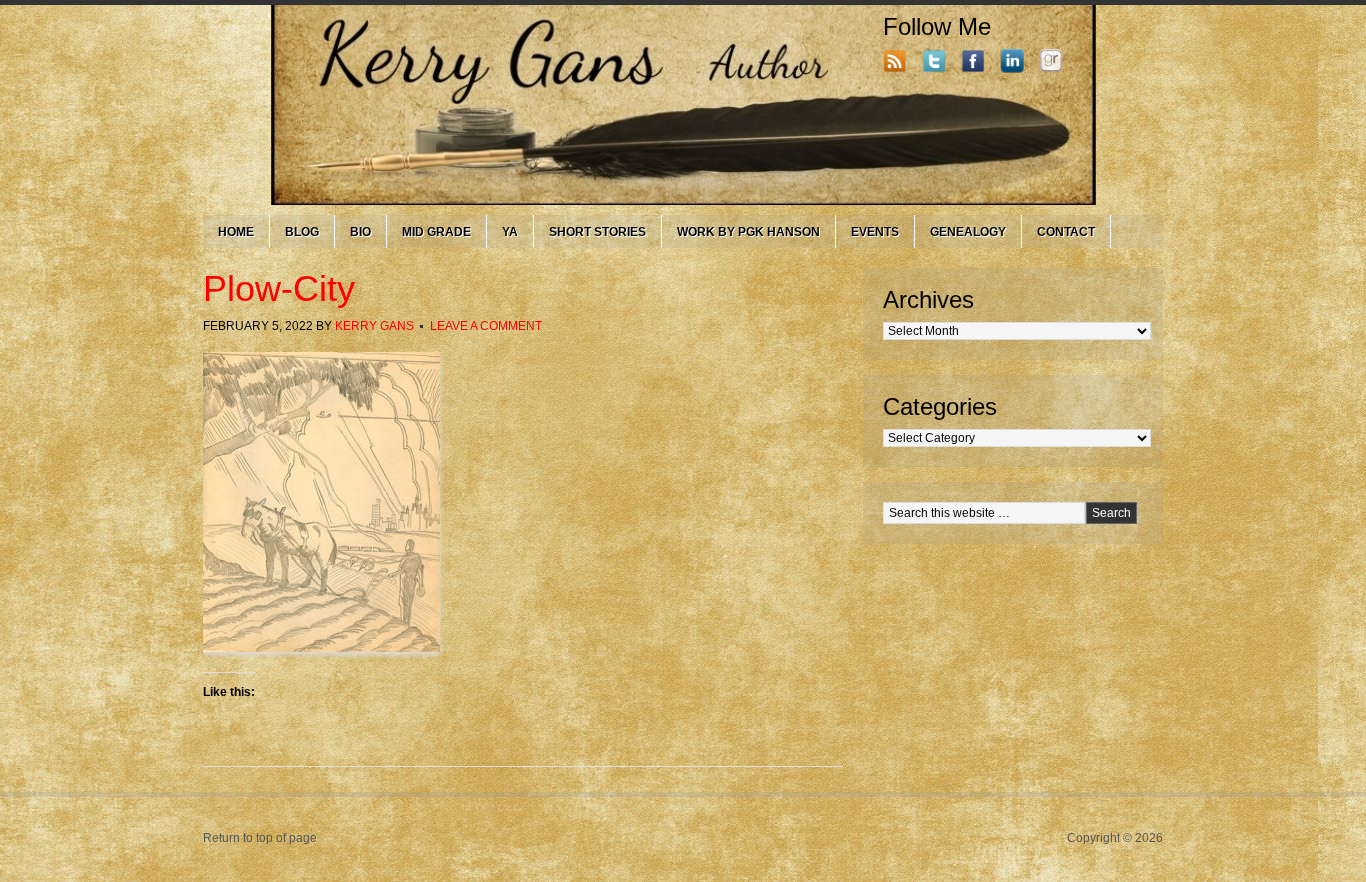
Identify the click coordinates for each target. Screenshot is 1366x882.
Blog (302, 232)
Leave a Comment (486, 326)
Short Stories (597, 232)
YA (510, 232)
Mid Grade (436, 232)
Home (236, 232)
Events (875, 232)
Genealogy (968, 232)
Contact (1066, 232)
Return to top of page (260, 838)
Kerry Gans (374, 326)
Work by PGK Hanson (748, 232)
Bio (360, 232)
